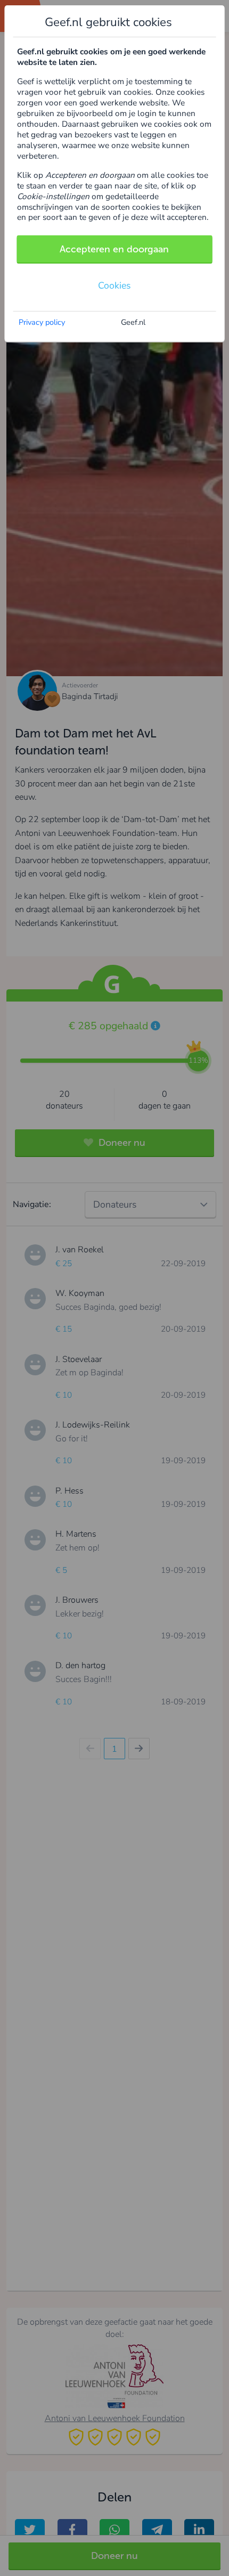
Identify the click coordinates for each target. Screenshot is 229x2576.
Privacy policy (42, 322)
